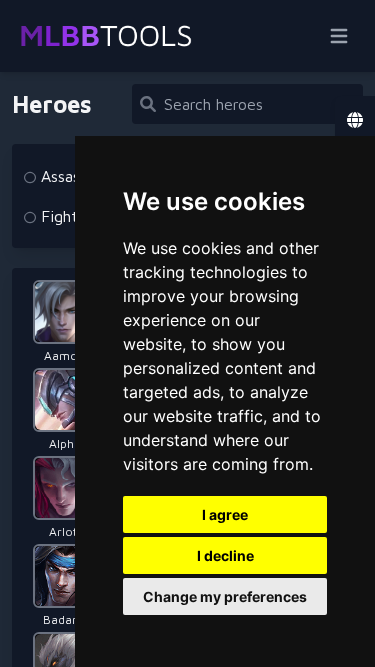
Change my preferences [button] (225, 596)
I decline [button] (225, 555)
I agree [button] (225, 514)
